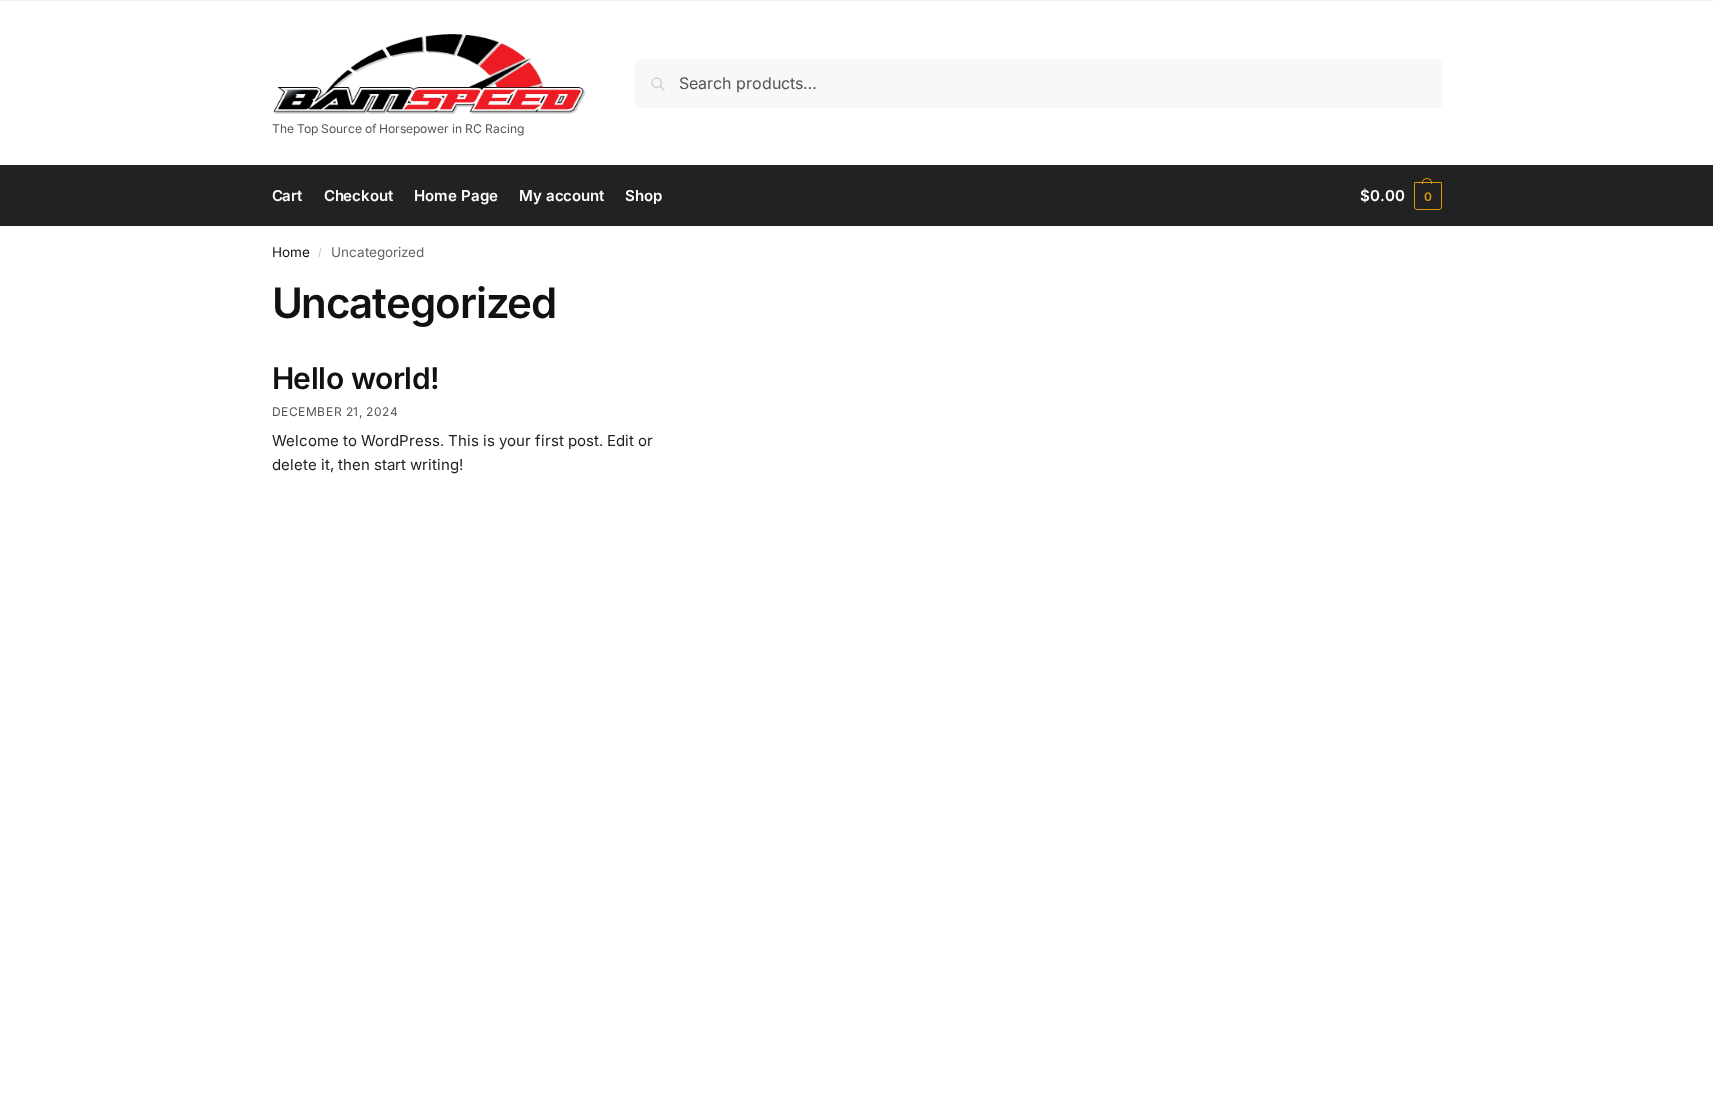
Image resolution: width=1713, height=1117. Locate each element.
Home (291, 252)
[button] (1400, 196)
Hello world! (356, 378)
